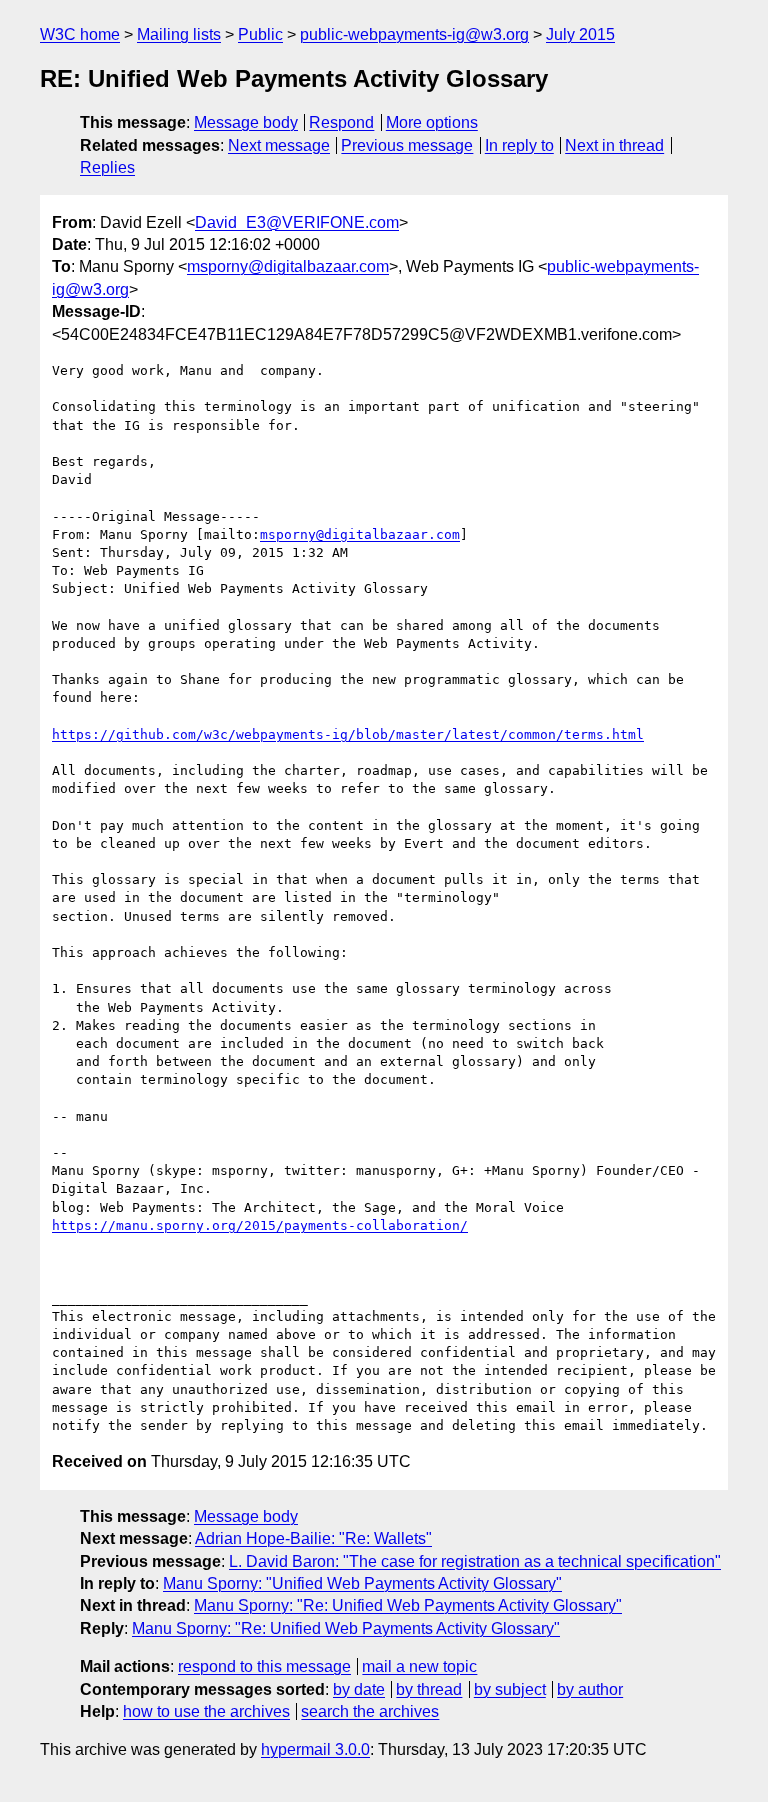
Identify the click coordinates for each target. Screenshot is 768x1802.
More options (432, 122)
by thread (429, 1689)
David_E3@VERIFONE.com (297, 222)
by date (359, 1689)
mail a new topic (419, 1666)
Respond (341, 122)
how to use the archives (206, 1711)
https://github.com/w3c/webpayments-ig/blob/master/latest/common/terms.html (348, 734)
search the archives (370, 1711)
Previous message (407, 145)
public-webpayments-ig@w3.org (414, 34)
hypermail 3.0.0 (315, 1749)
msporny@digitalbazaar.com (288, 266)
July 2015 (580, 34)
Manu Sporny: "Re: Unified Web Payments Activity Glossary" (408, 1605)
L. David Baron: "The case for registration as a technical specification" (475, 1561)
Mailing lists (179, 34)
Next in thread (614, 145)
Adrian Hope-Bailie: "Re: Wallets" (313, 1538)
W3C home (80, 34)
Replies (107, 167)
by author (590, 1689)
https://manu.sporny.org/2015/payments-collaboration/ (260, 1225)
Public (260, 34)
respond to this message (264, 1666)
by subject (510, 1689)
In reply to (519, 145)
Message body (246, 122)
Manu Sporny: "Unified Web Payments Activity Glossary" (362, 1583)
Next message (279, 145)
